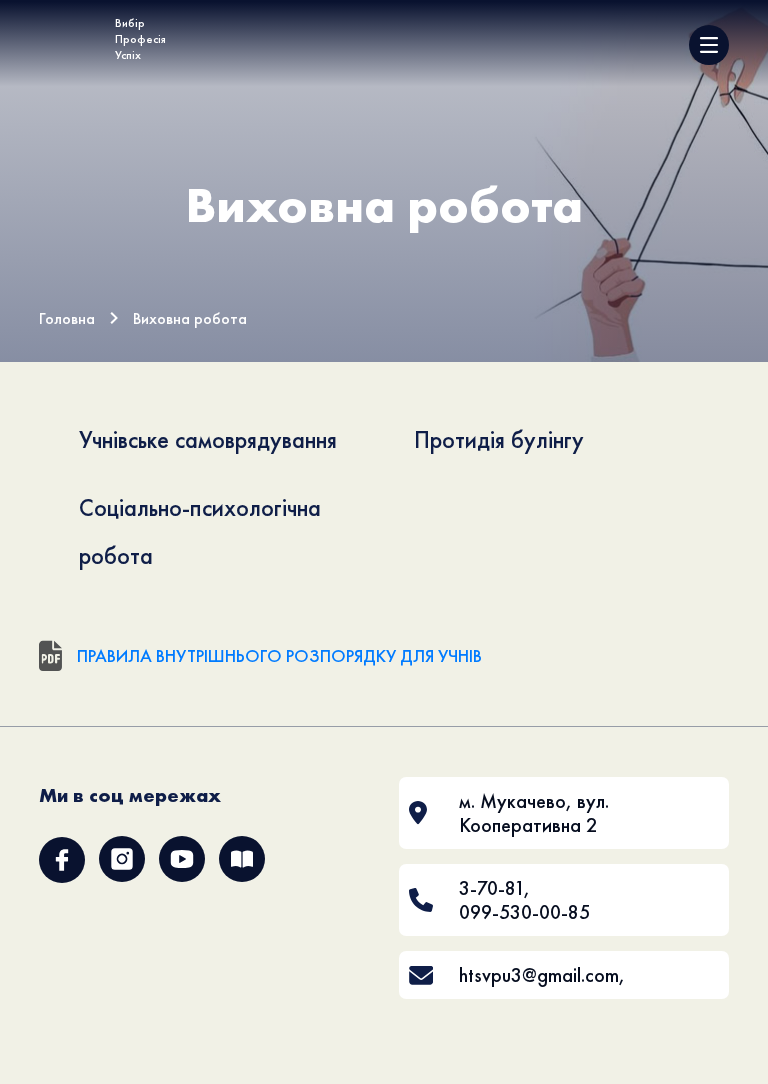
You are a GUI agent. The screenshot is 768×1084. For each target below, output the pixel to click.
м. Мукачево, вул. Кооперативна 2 (534, 813)
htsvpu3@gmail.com (539, 975)
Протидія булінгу (499, 439)
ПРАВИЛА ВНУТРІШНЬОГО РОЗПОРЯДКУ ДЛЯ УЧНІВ (279, 655)
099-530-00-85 (524, 912)
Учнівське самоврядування (208, 439)
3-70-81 (491, 888)
